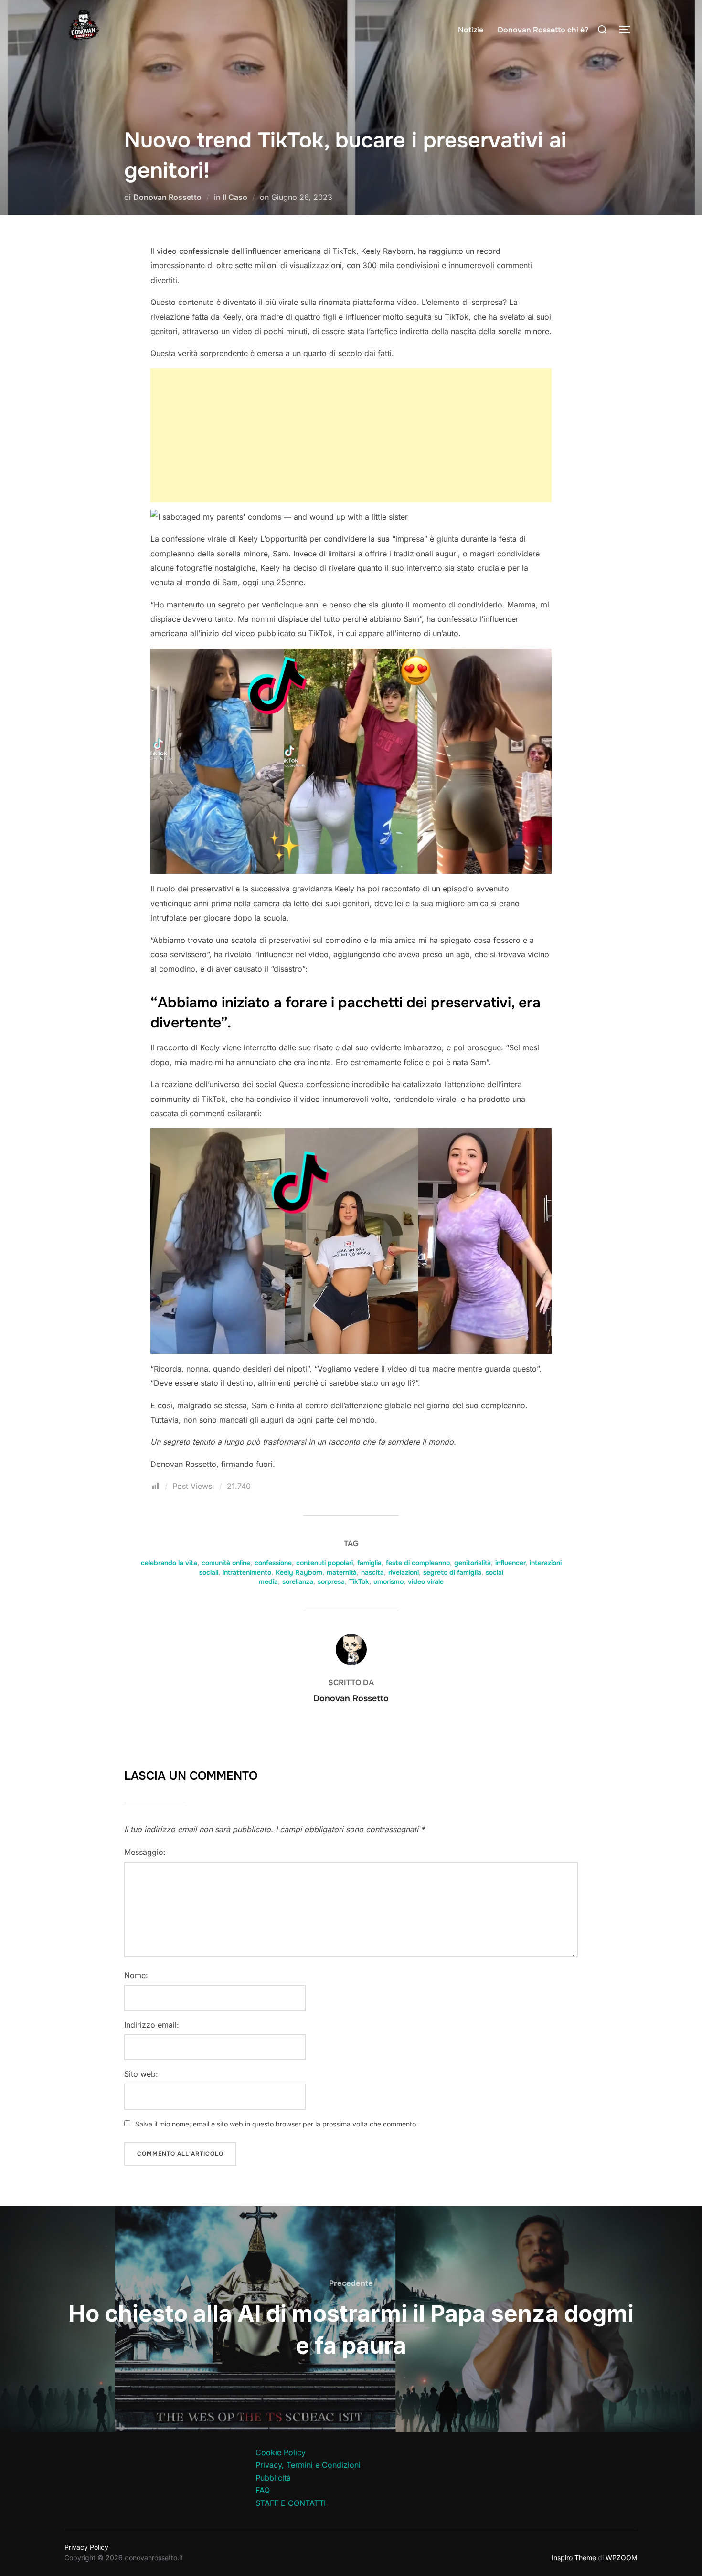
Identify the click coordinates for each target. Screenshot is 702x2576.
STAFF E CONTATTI (291, 2503)
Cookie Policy (281, 2452)
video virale (426, 1581)
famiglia (369, 1563)
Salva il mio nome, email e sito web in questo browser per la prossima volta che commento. (277, 2124)
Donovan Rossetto (167, 197)
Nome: (136, 1975)
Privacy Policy (86, 2547)
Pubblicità (273, 2478)
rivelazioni (404, 1572)
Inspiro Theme (574, 2558)
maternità (342, 1572)
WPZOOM (622, 2558)
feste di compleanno (418, 1563)
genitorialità (473, 1563)
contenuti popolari (324, 1563)
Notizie (471, 30)
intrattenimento (247, 1572)
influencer (510, 1563)
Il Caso (235, 197)
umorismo (388, 1581)
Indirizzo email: (152, 2025)
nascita (372, 1572)
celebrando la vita (169, 1563)
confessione (273, 1563)
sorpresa (331, 1581)
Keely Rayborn (299, 1572)
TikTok (359, 1581)
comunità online (226, 1563)
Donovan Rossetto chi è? (543, 30)
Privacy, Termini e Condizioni (308, 2465)
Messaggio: (145, 1852)
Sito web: (141, 2074)
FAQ (263, 2490)
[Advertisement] (351, 435)
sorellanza (298, 1581)
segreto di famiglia (452, 1572)
